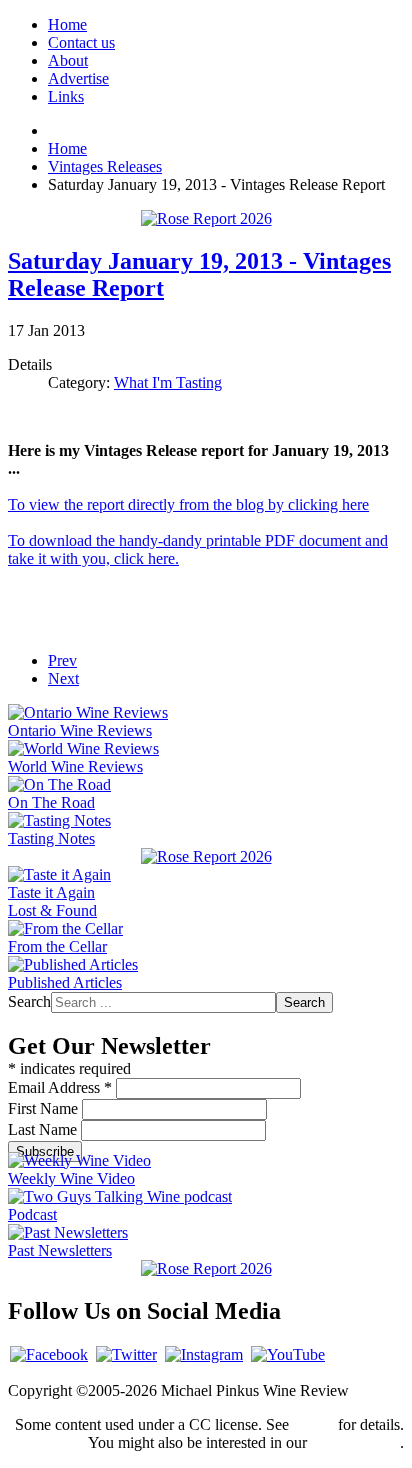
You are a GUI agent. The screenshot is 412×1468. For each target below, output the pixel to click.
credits (313, 1424)
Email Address (60, 1087)
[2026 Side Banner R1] (206, 1268)
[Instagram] (204, 1354)
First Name (45, 1108)
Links (66, 96)
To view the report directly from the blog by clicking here (188, 504)
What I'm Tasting (168, 382)
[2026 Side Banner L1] (206, 856)
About (68, 60)
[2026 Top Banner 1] (206, 218)
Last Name (44, 1129)
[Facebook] (49, 1354)
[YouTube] (288, 1354)
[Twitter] (126, 1354)
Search (29, 1001)
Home (67, 24)
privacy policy (355, 1442)
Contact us (81, 42)
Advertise (78, 78)
